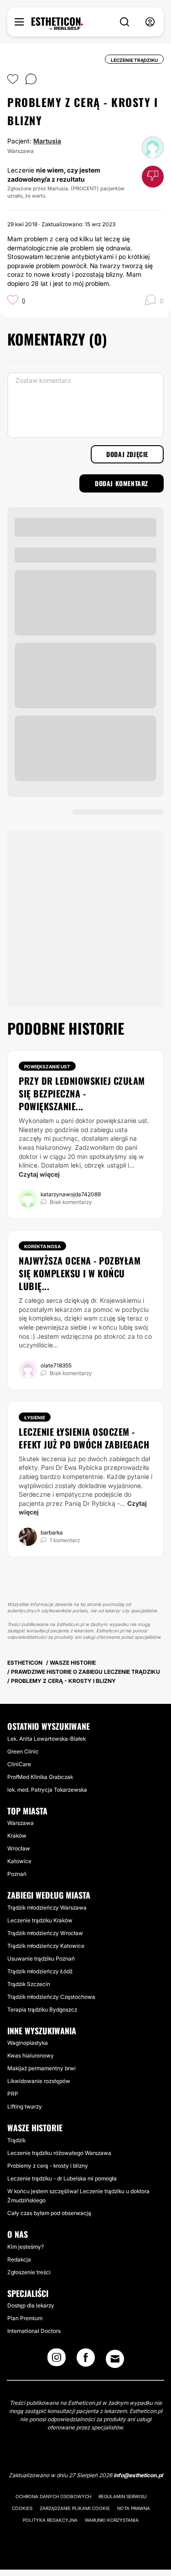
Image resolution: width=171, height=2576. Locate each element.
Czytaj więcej (39, 1174)
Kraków (17, 1836)
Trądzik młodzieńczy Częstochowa (51, 1997)
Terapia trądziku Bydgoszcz (42, 2009)
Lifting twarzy (25, 2106)
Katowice (19, 1861)
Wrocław (19, 1848)
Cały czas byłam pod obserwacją (49, 2213)
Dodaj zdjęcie (127, 454)
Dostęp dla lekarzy (31, 2305)
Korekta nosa (42, 1246)
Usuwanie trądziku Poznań (41, 1959)
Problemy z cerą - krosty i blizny (48, 2166)
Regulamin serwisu (122, 2496)
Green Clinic (23, 1751)
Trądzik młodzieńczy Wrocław (45, 1933)
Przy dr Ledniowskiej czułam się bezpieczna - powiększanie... (82, 1093)
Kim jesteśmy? (26, 2247)
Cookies (22, 2508)
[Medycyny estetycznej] (57, 24)
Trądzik (16, 2140)
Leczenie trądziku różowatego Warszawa (59, 2153)
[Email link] (115, 2359)
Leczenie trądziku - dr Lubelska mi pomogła (62, 2178)
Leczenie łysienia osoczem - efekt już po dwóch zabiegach (84, 1438)
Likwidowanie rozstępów (39, 2081)
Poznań (17, 1874)
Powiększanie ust (47, 1067)
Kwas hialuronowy (31, 2055)
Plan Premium (25, 2318)
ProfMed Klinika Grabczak (40, 1777)
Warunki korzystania (112, 2520)
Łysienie (35, 1418)
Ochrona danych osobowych (53, 2496)
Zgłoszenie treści (29, 2272)
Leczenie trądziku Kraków (40, 1920)
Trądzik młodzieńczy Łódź (40, 1971)
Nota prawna (134, 2508)
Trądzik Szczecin (29, 1984)
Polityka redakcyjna (50, 2520)
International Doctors (34, 2331)
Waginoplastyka (28, 2043)
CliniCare (19, 1764)
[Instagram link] (57, 2360)
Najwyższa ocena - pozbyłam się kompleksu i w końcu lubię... (80, 1273)
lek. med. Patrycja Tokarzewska (47, 1790)
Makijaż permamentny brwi (41, 2068)
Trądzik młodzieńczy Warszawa (47, 1908)
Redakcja (19, 2259)
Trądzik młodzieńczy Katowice (46, 1946)
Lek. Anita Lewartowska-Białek (47, 1739)
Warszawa (21, 1823)
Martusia (47, 141)
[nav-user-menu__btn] (150, 22)
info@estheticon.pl (138, 2475)
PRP (13, 2094)
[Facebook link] (86, 2360)
